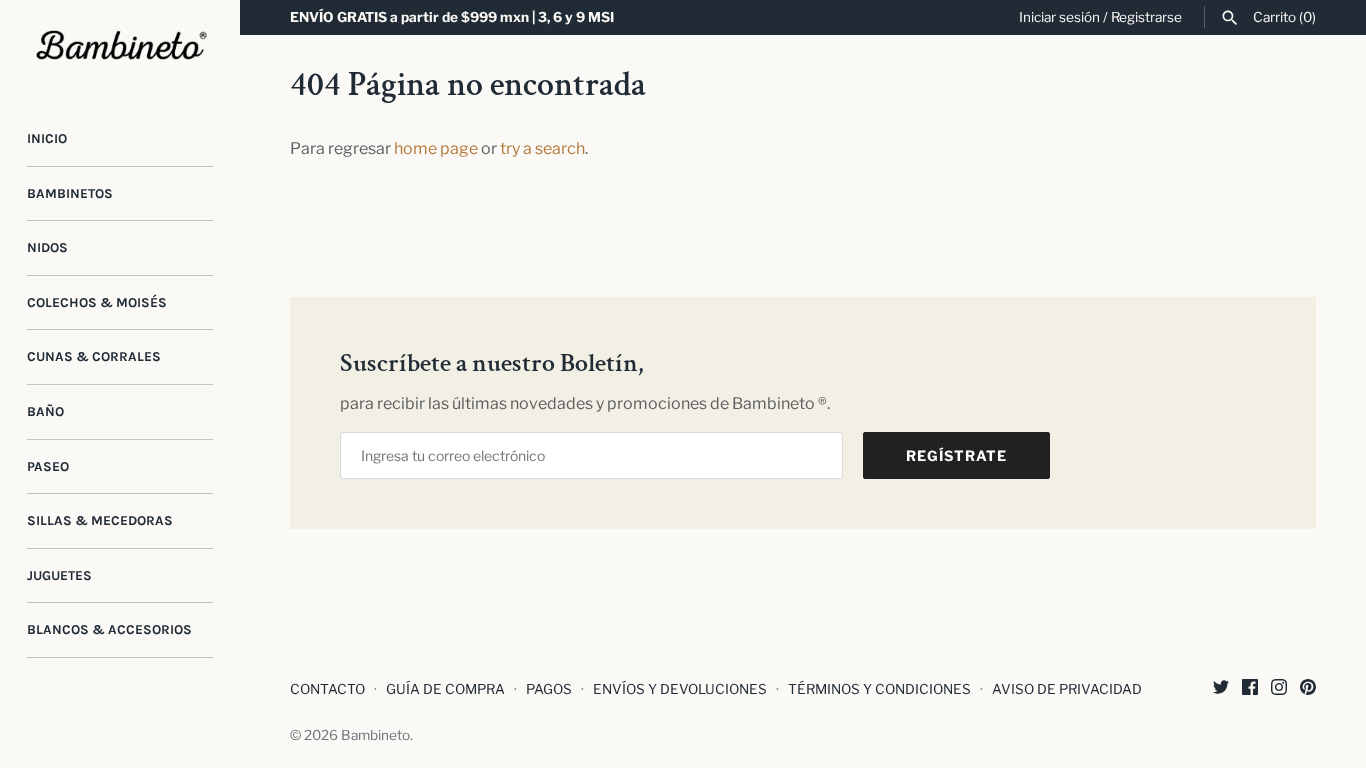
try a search (542, 148)
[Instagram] (1279, 690)
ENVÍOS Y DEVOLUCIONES (680, 689)
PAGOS (549, 689)
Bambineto (375, 735)
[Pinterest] (1308, 690)
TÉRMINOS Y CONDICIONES (879, 689)
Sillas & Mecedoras (100, 520)
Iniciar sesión (1059, 17)
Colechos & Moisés (97, 302)
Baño (45, 411)
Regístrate (956, 455)
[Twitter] (1221, 690)
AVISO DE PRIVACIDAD (1067, 689)
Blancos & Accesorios (109, 629)
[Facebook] (1250, 690)
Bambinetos (70, 193)
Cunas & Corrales (94, 356)
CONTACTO (327, 689)
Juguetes (59, 575)
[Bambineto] (120, 46)
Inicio (47, 138)
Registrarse (1146, 17)
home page (436, 148)
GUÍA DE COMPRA (445, 689)
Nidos (47, 247)
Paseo (48, 466)
